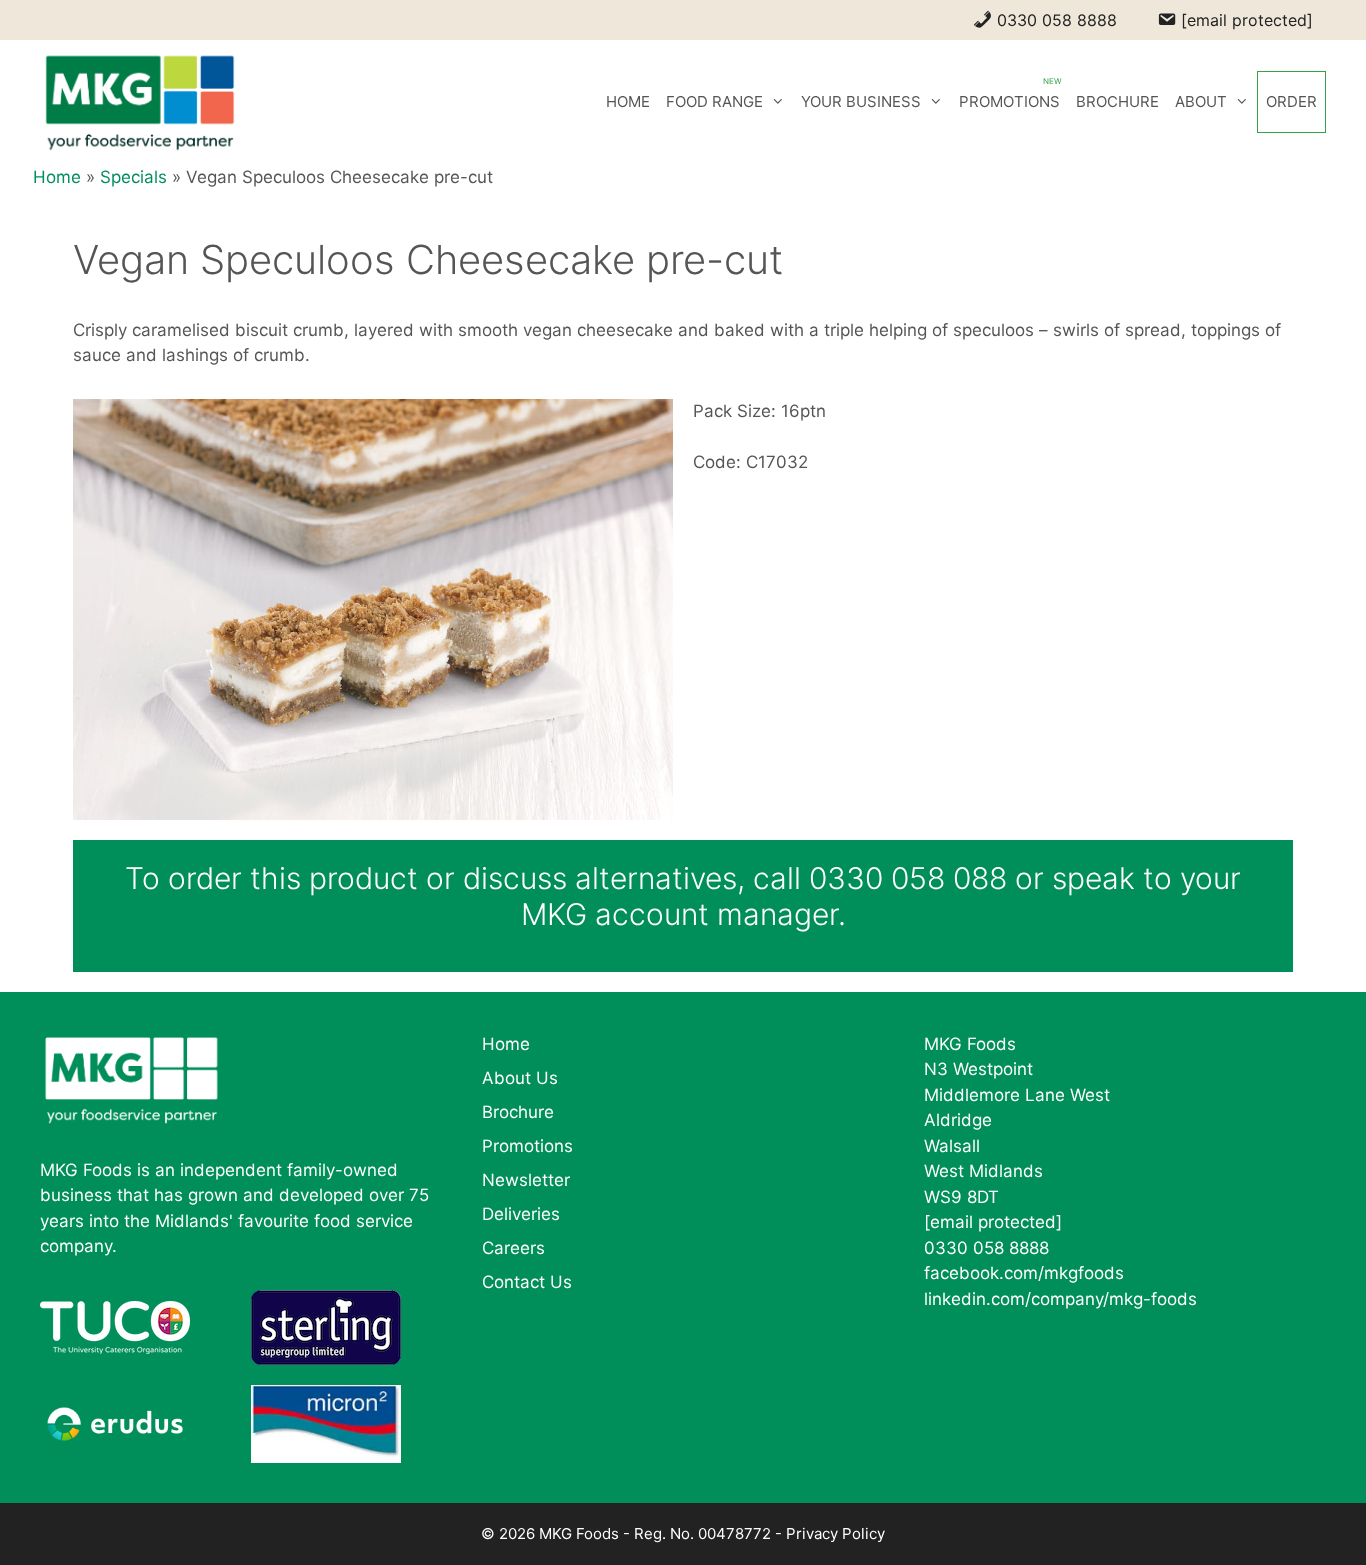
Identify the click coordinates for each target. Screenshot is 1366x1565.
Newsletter (526, 1180)
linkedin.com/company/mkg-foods (1060, 1299)
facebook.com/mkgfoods (1024, 1273)
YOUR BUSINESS (861, 101)
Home (57, 177)
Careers (513, 1248)
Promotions (527, 1146)
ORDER (1291, 101)
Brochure (518, 1112)
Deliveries (521, 1214)
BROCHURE (1117, 101)
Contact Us (527, 1282)
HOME (628, 101)
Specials (133, 177)
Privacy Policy (835, 1533)
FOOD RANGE (714, 101)
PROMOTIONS (1009, 101)
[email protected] (993, 1222)
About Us (520, 1078)
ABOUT (1201, 101)
